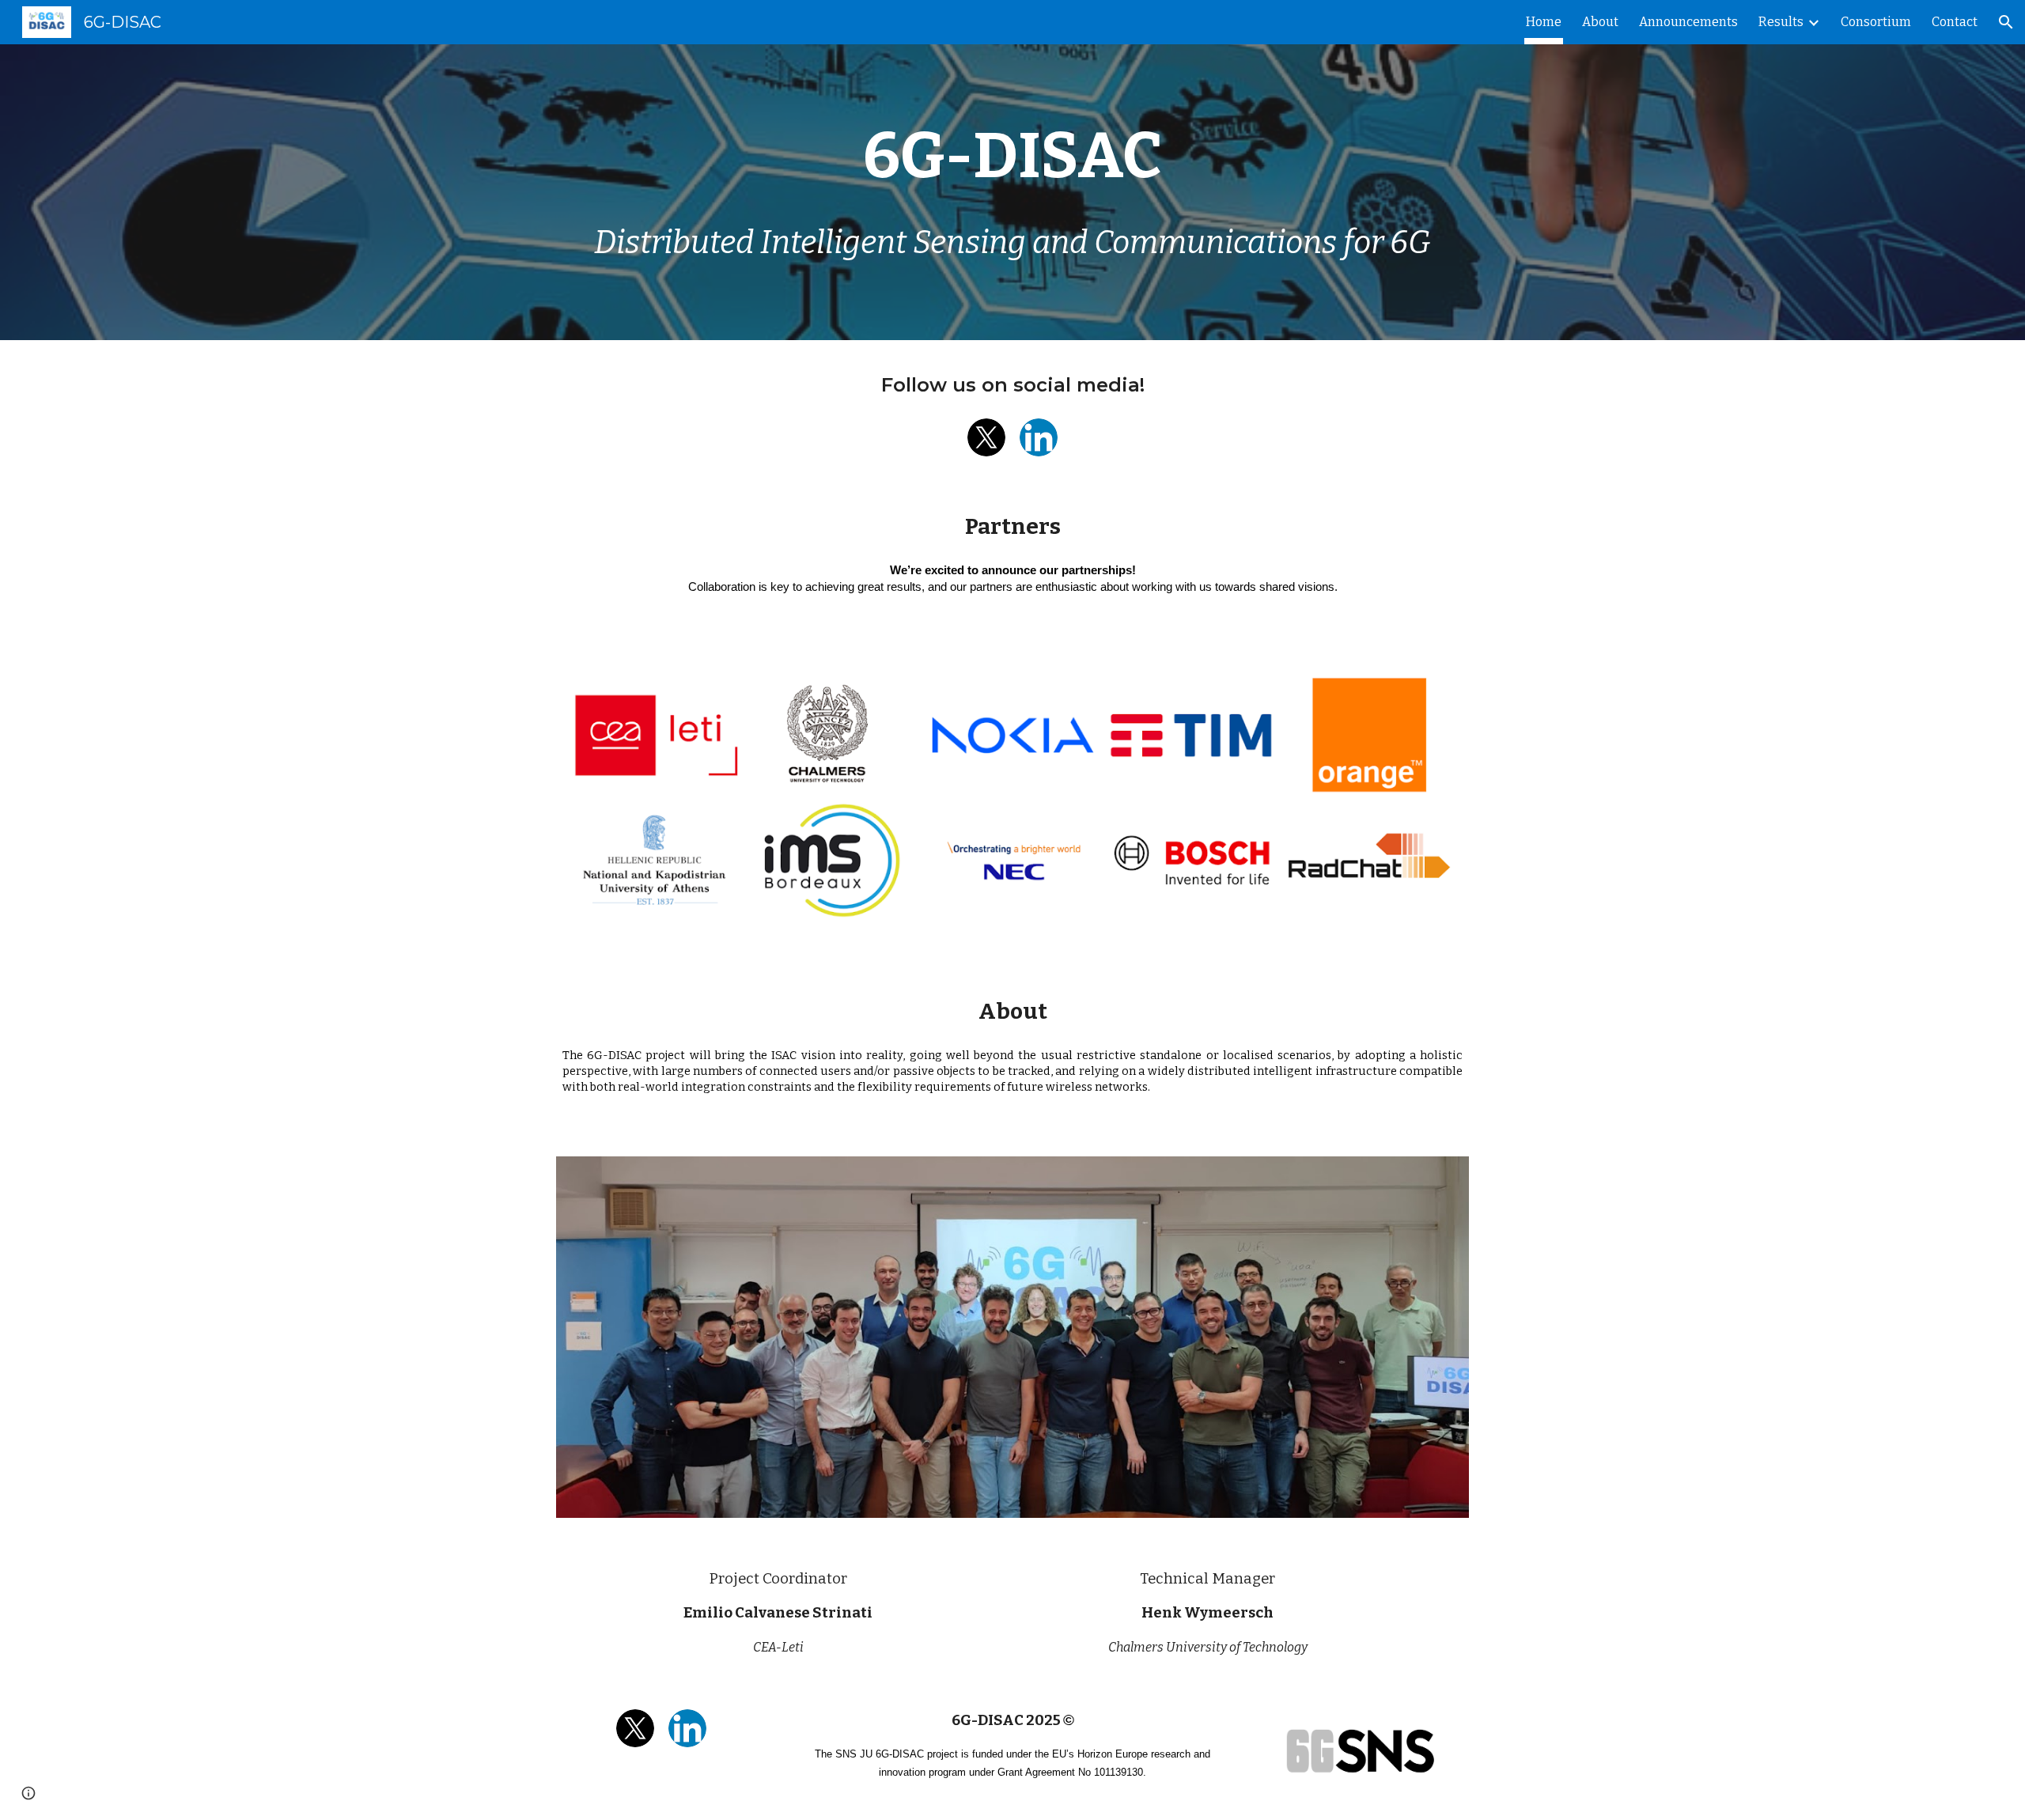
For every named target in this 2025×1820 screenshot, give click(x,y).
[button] (2006, 22)
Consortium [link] (1876, 22)
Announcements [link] (1688, 22)
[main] (1012, 156)
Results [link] (1781, 22)
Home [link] (1544, 22)
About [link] (1600, 22)
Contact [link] (1955, 22)
